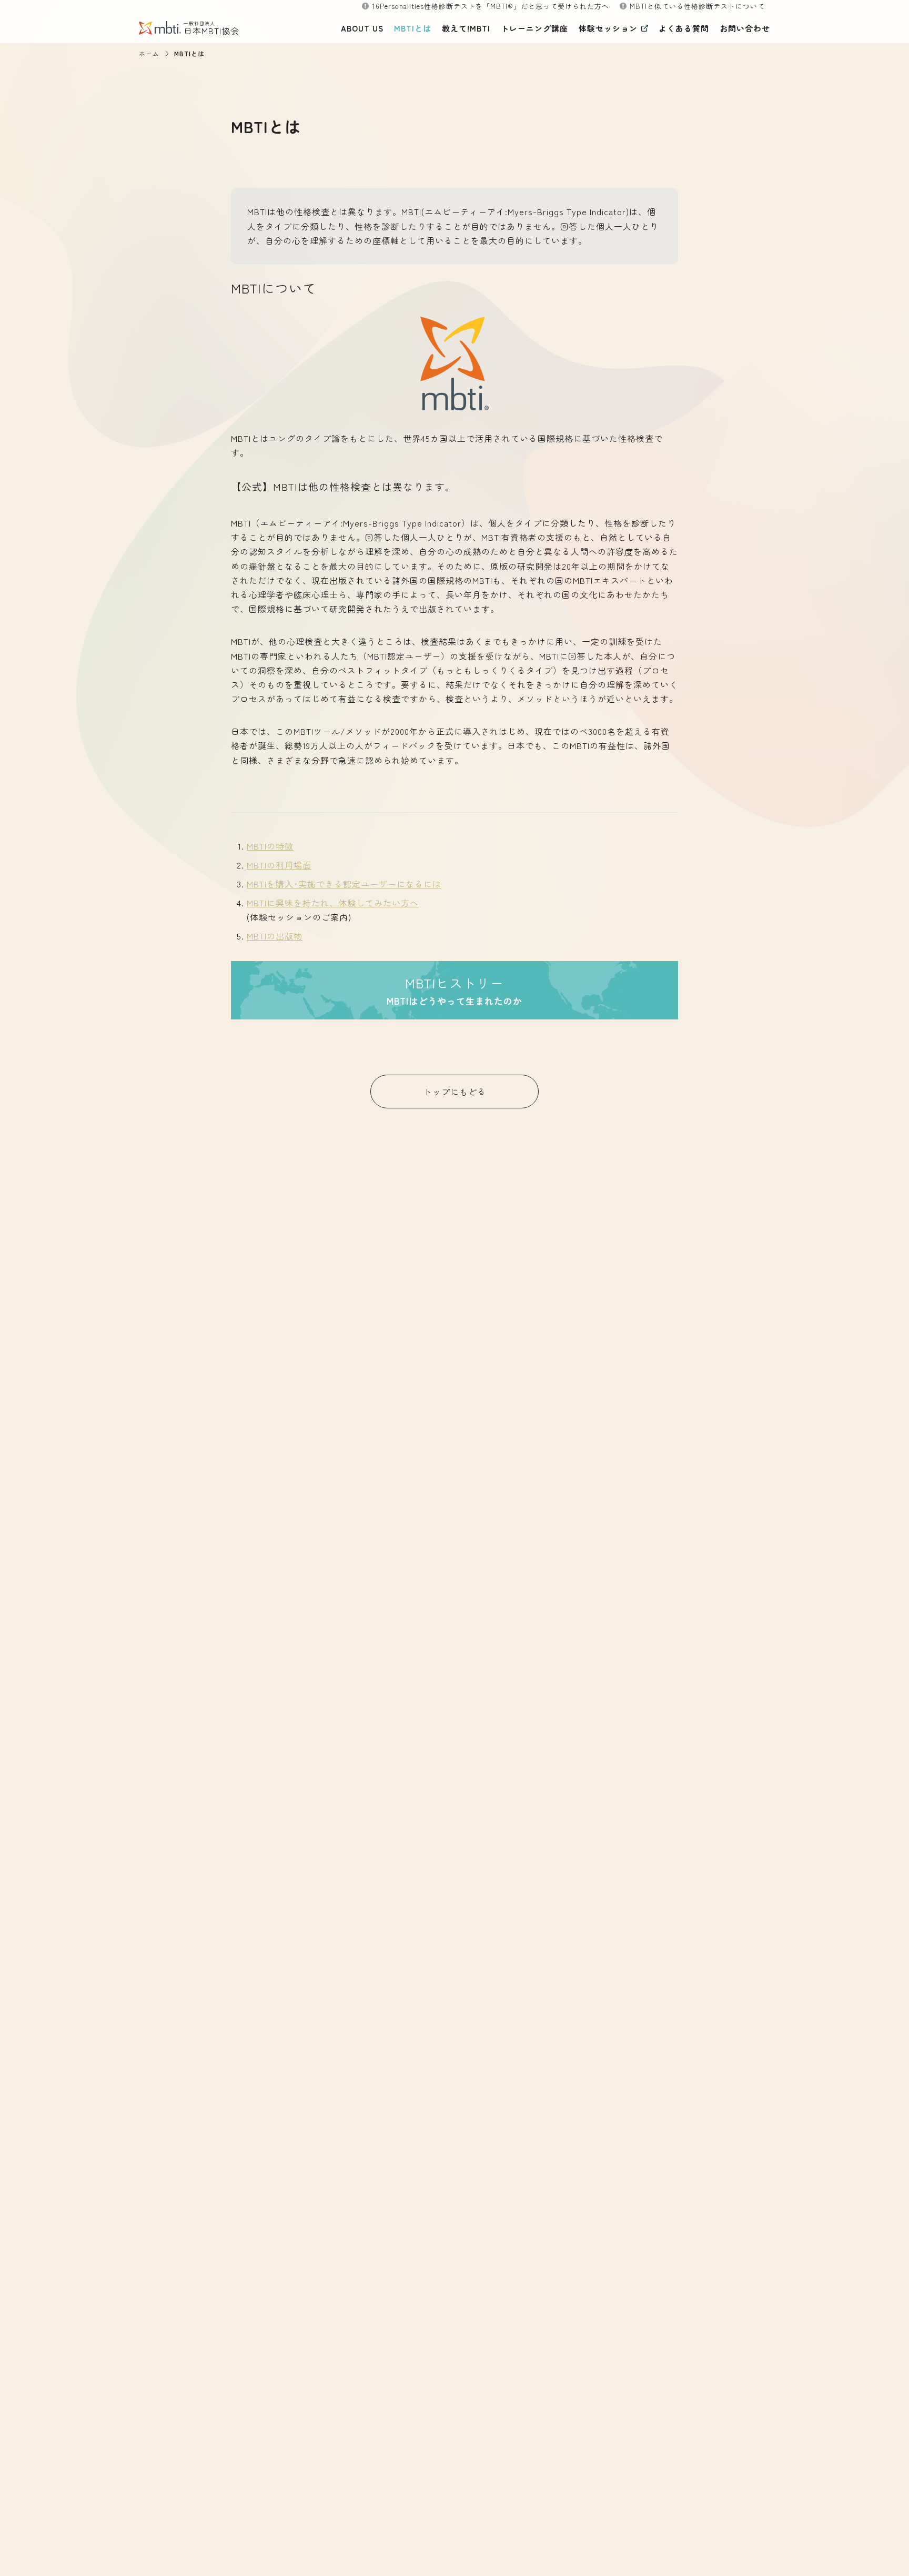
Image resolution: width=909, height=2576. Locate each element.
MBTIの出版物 (275, 936)
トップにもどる (455, 1092)
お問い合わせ (745, 28)
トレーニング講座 (534, 28)
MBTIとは (413, 28)
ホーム (149, 53)
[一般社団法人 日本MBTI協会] (168, 28)
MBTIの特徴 (270, 846)
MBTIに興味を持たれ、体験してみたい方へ (333, 903)
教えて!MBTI (466, 28)
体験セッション (608, 28)
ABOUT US (362, 28)
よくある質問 (684, 28)
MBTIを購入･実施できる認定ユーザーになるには (344, 884)
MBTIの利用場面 (279, 865)
